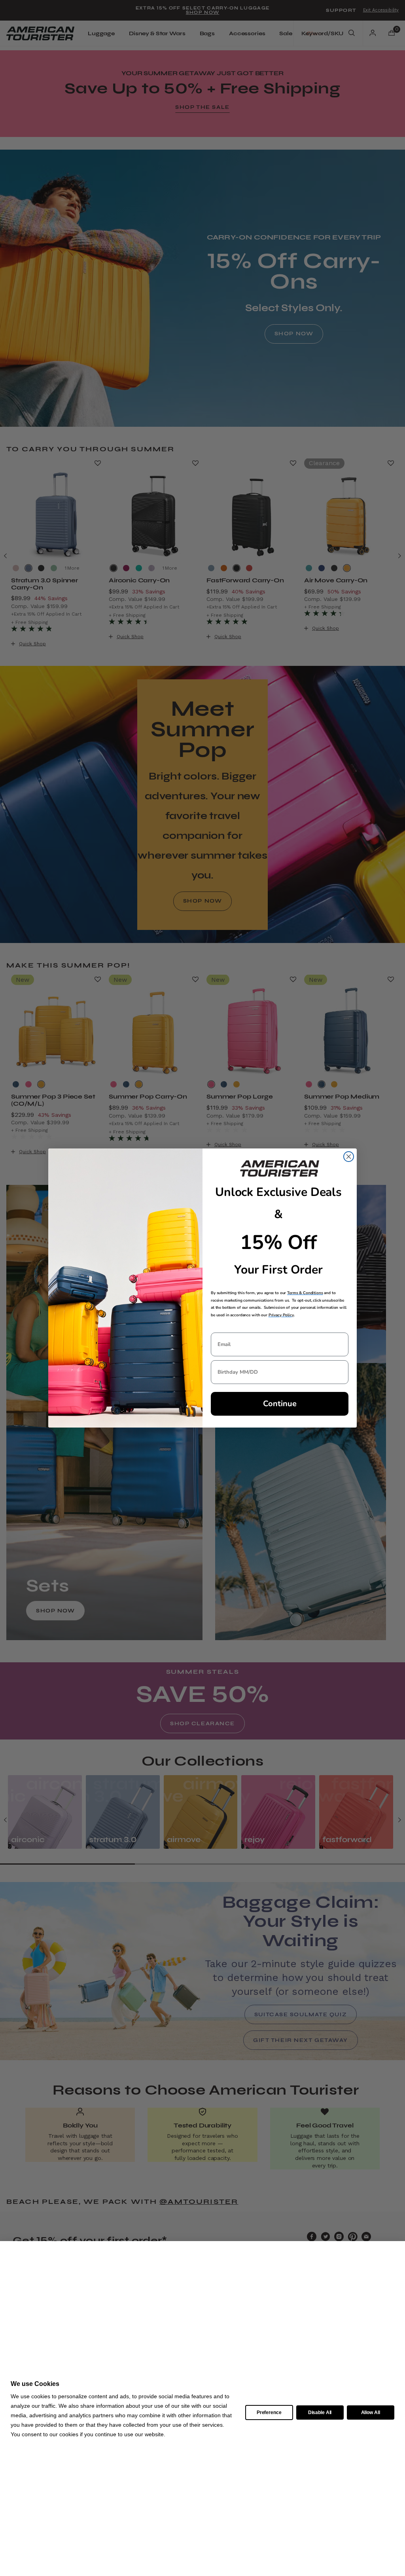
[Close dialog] (349, 1157)
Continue (280, 1404)
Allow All (371, 2413)
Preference (269, 2413)
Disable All (320, 2413)
